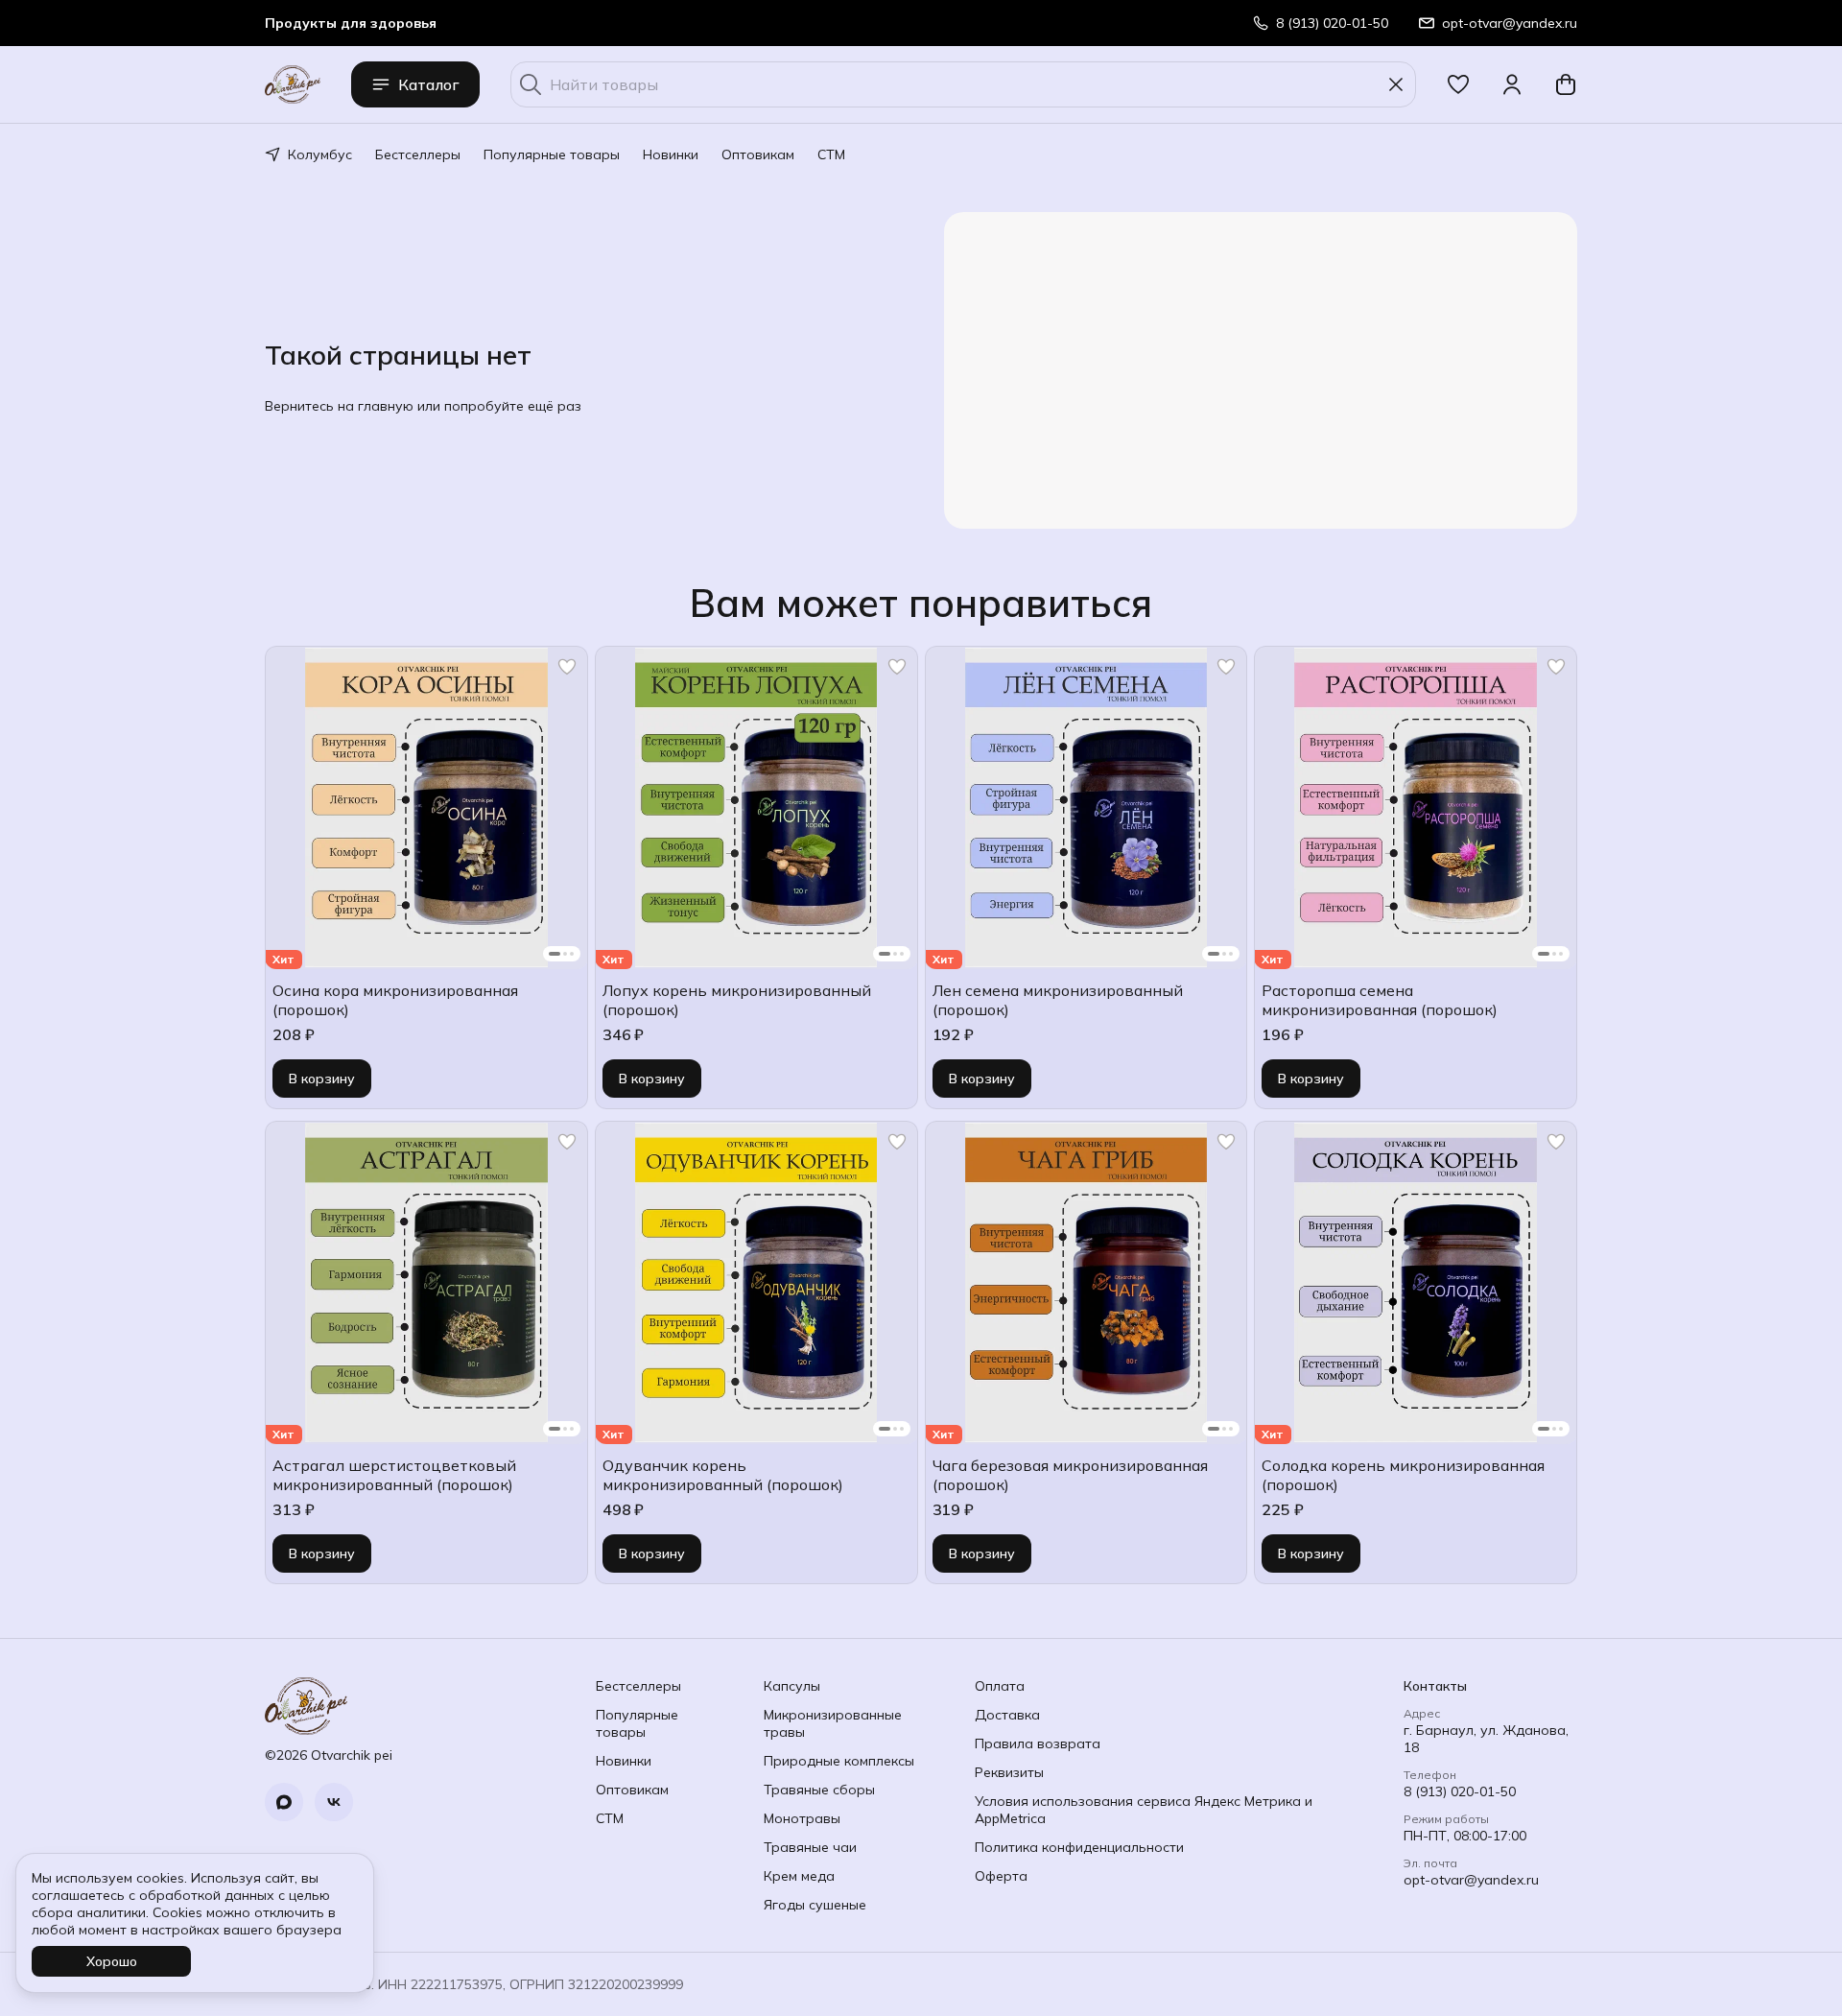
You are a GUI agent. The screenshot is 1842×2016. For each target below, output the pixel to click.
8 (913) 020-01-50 (1460, 1791)
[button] (1458, 84)
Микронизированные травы (833, 1723)
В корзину (322, 1079)
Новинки (671, 154)
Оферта (1001, 1876)
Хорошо (112, 1961)
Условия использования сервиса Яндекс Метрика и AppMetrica (1144, 1810)
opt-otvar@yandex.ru (1471, 1880)
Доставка (1007, 1715)
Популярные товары (552, 154)
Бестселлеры (418, 154)
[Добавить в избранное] (567, 667)
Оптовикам (758, 154)
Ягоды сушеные (815, 1905)
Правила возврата (1038, 1743)
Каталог (429, 84)
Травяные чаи (810, 1847)
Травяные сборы (819, 1790)
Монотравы (802, 1818)
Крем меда (799, 1876)
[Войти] (1512, 84)
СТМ (831, 154)
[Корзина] (1566, 84)
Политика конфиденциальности (1079, 1847)
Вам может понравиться (921, 603)
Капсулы (792, 1686)
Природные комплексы (839, 1761)
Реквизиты (1009, 1772)
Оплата (1000, 1686)
